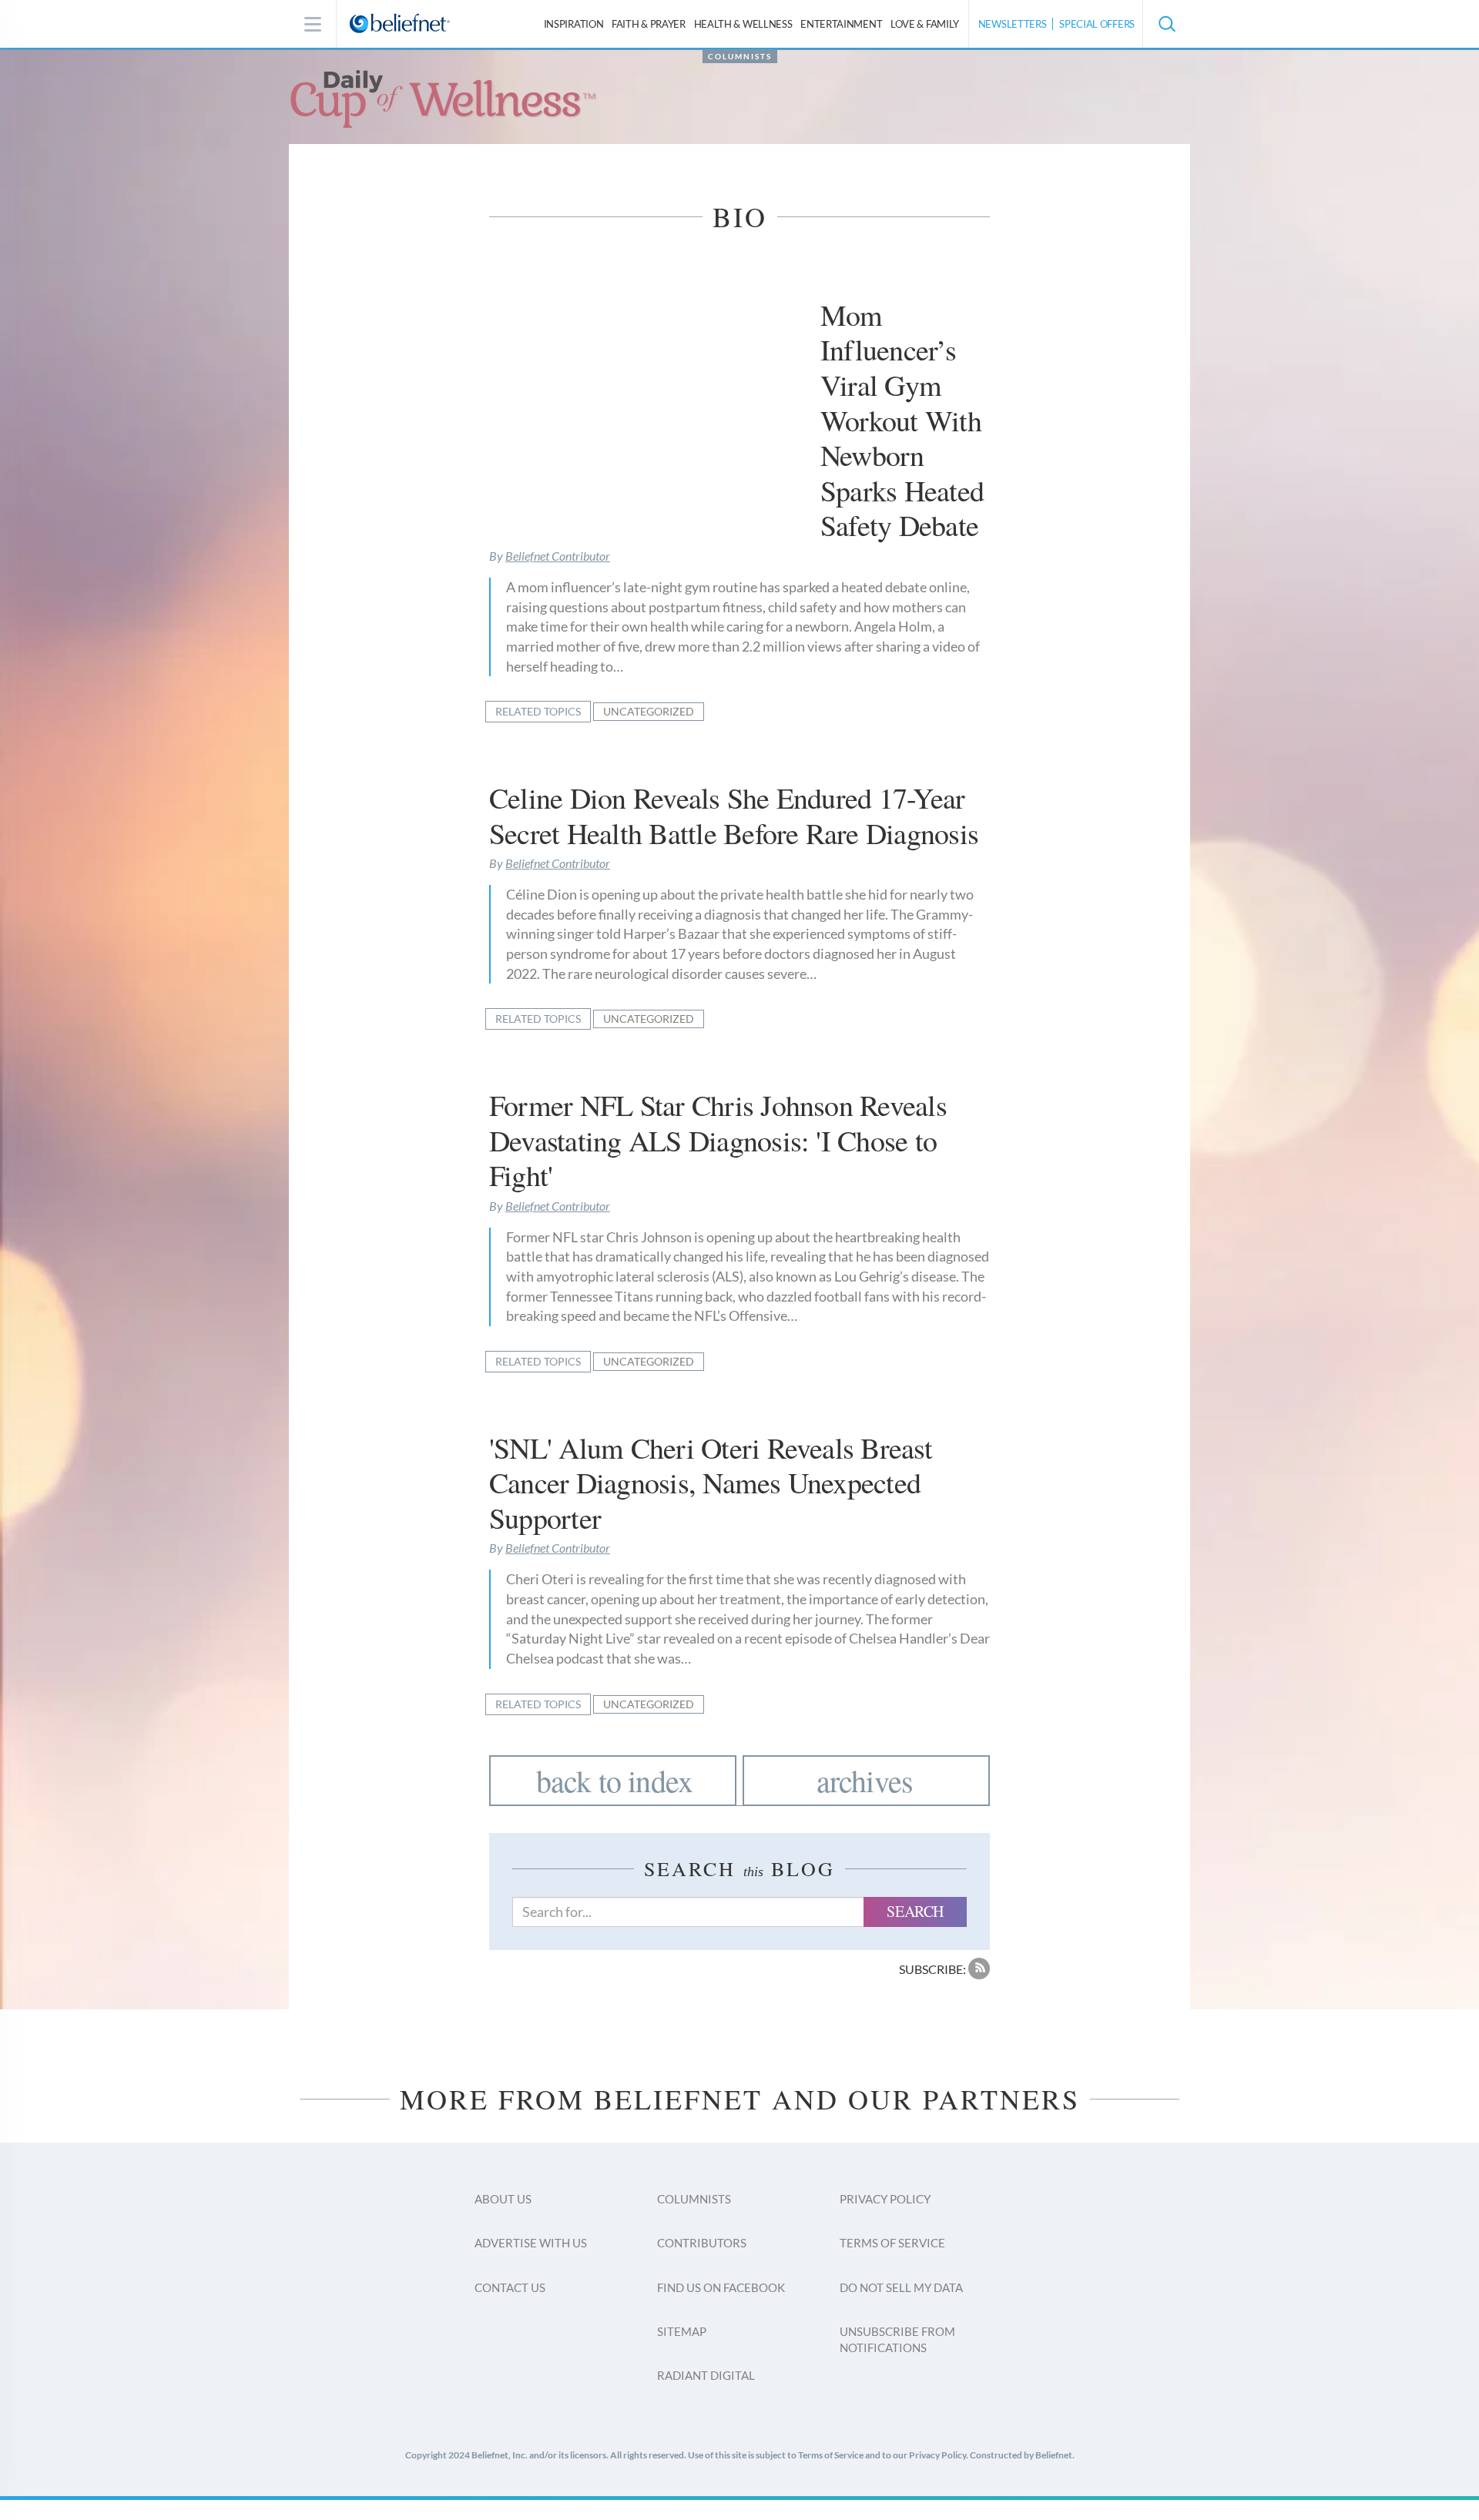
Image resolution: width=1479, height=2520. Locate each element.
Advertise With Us (531, 2243)
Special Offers (1097, 24)
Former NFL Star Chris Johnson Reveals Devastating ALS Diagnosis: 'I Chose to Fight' (718, 1140)
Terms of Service (892, 2243)
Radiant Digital (706, 2375)
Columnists (740, 56)
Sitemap (682, 2331)
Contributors (702, 2243)
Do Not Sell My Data (901, 2287)
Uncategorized (649, 711)
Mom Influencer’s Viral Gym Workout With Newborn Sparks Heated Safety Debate (902, 420)
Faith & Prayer (649, 24)
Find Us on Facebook (721, 2287)
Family (925, 24)
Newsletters (1013, 24)
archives (865, 1780)
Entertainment (841, 24)
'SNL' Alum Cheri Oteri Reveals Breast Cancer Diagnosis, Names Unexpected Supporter (711, 1483)
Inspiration (574, 24)
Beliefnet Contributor (558, 556)
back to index (615, 1780)
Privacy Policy (885, 2199)
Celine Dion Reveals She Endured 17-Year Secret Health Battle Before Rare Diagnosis (734, 815)
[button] (1166, 24)
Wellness (743, 24)
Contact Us (510, 2287)
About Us (503, 2199)
